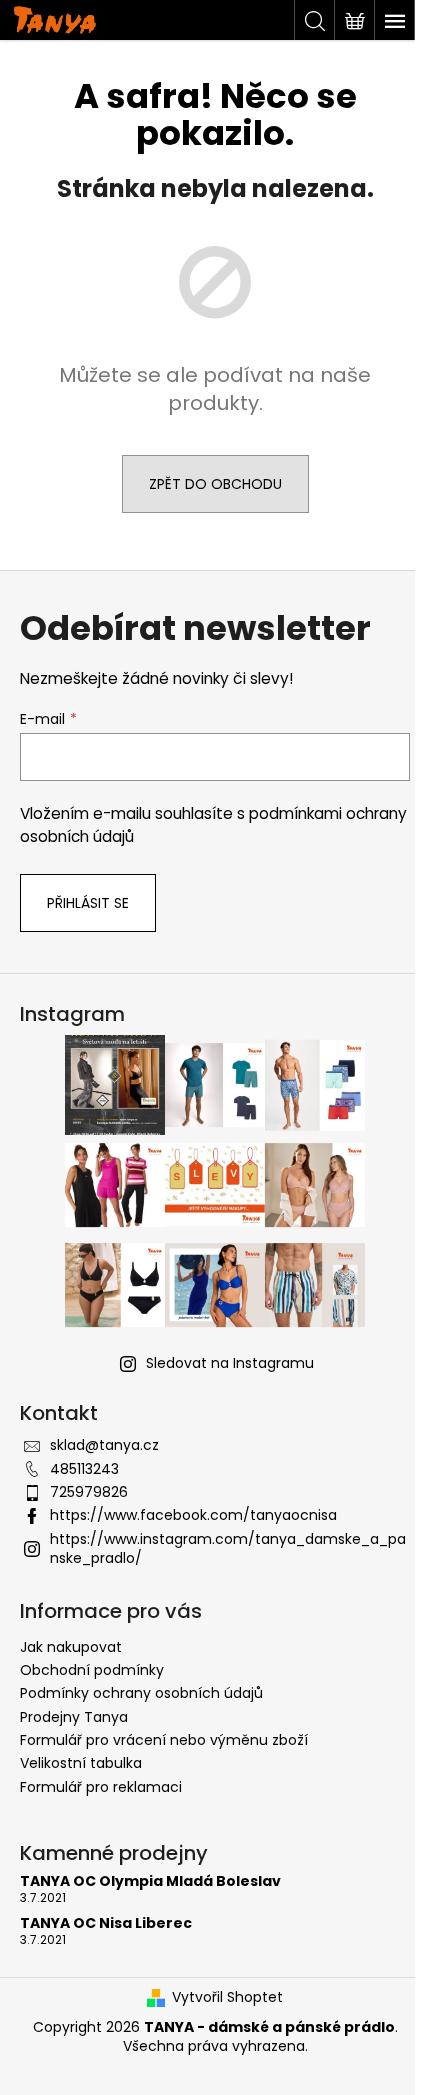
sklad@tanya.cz (104, 1445)
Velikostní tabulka (81, 1763)
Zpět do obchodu (215, 484)
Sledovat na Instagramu (230, 1363)
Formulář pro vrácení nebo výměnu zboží (164, 1740)
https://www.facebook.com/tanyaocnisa (193, 1515)
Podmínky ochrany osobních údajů (141, 1693)
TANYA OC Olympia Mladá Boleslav (150, 1881)
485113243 (84, 1469)
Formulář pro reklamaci (101, 1787)
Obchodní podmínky (92, 1670)
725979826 (89, 1492)
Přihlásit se (88, 903)
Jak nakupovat (71, 1647)
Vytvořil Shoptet (227, 1997)
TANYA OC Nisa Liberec (106, 1923)
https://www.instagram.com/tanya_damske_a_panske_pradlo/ (228, 1548)
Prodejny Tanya (74, 1717)
